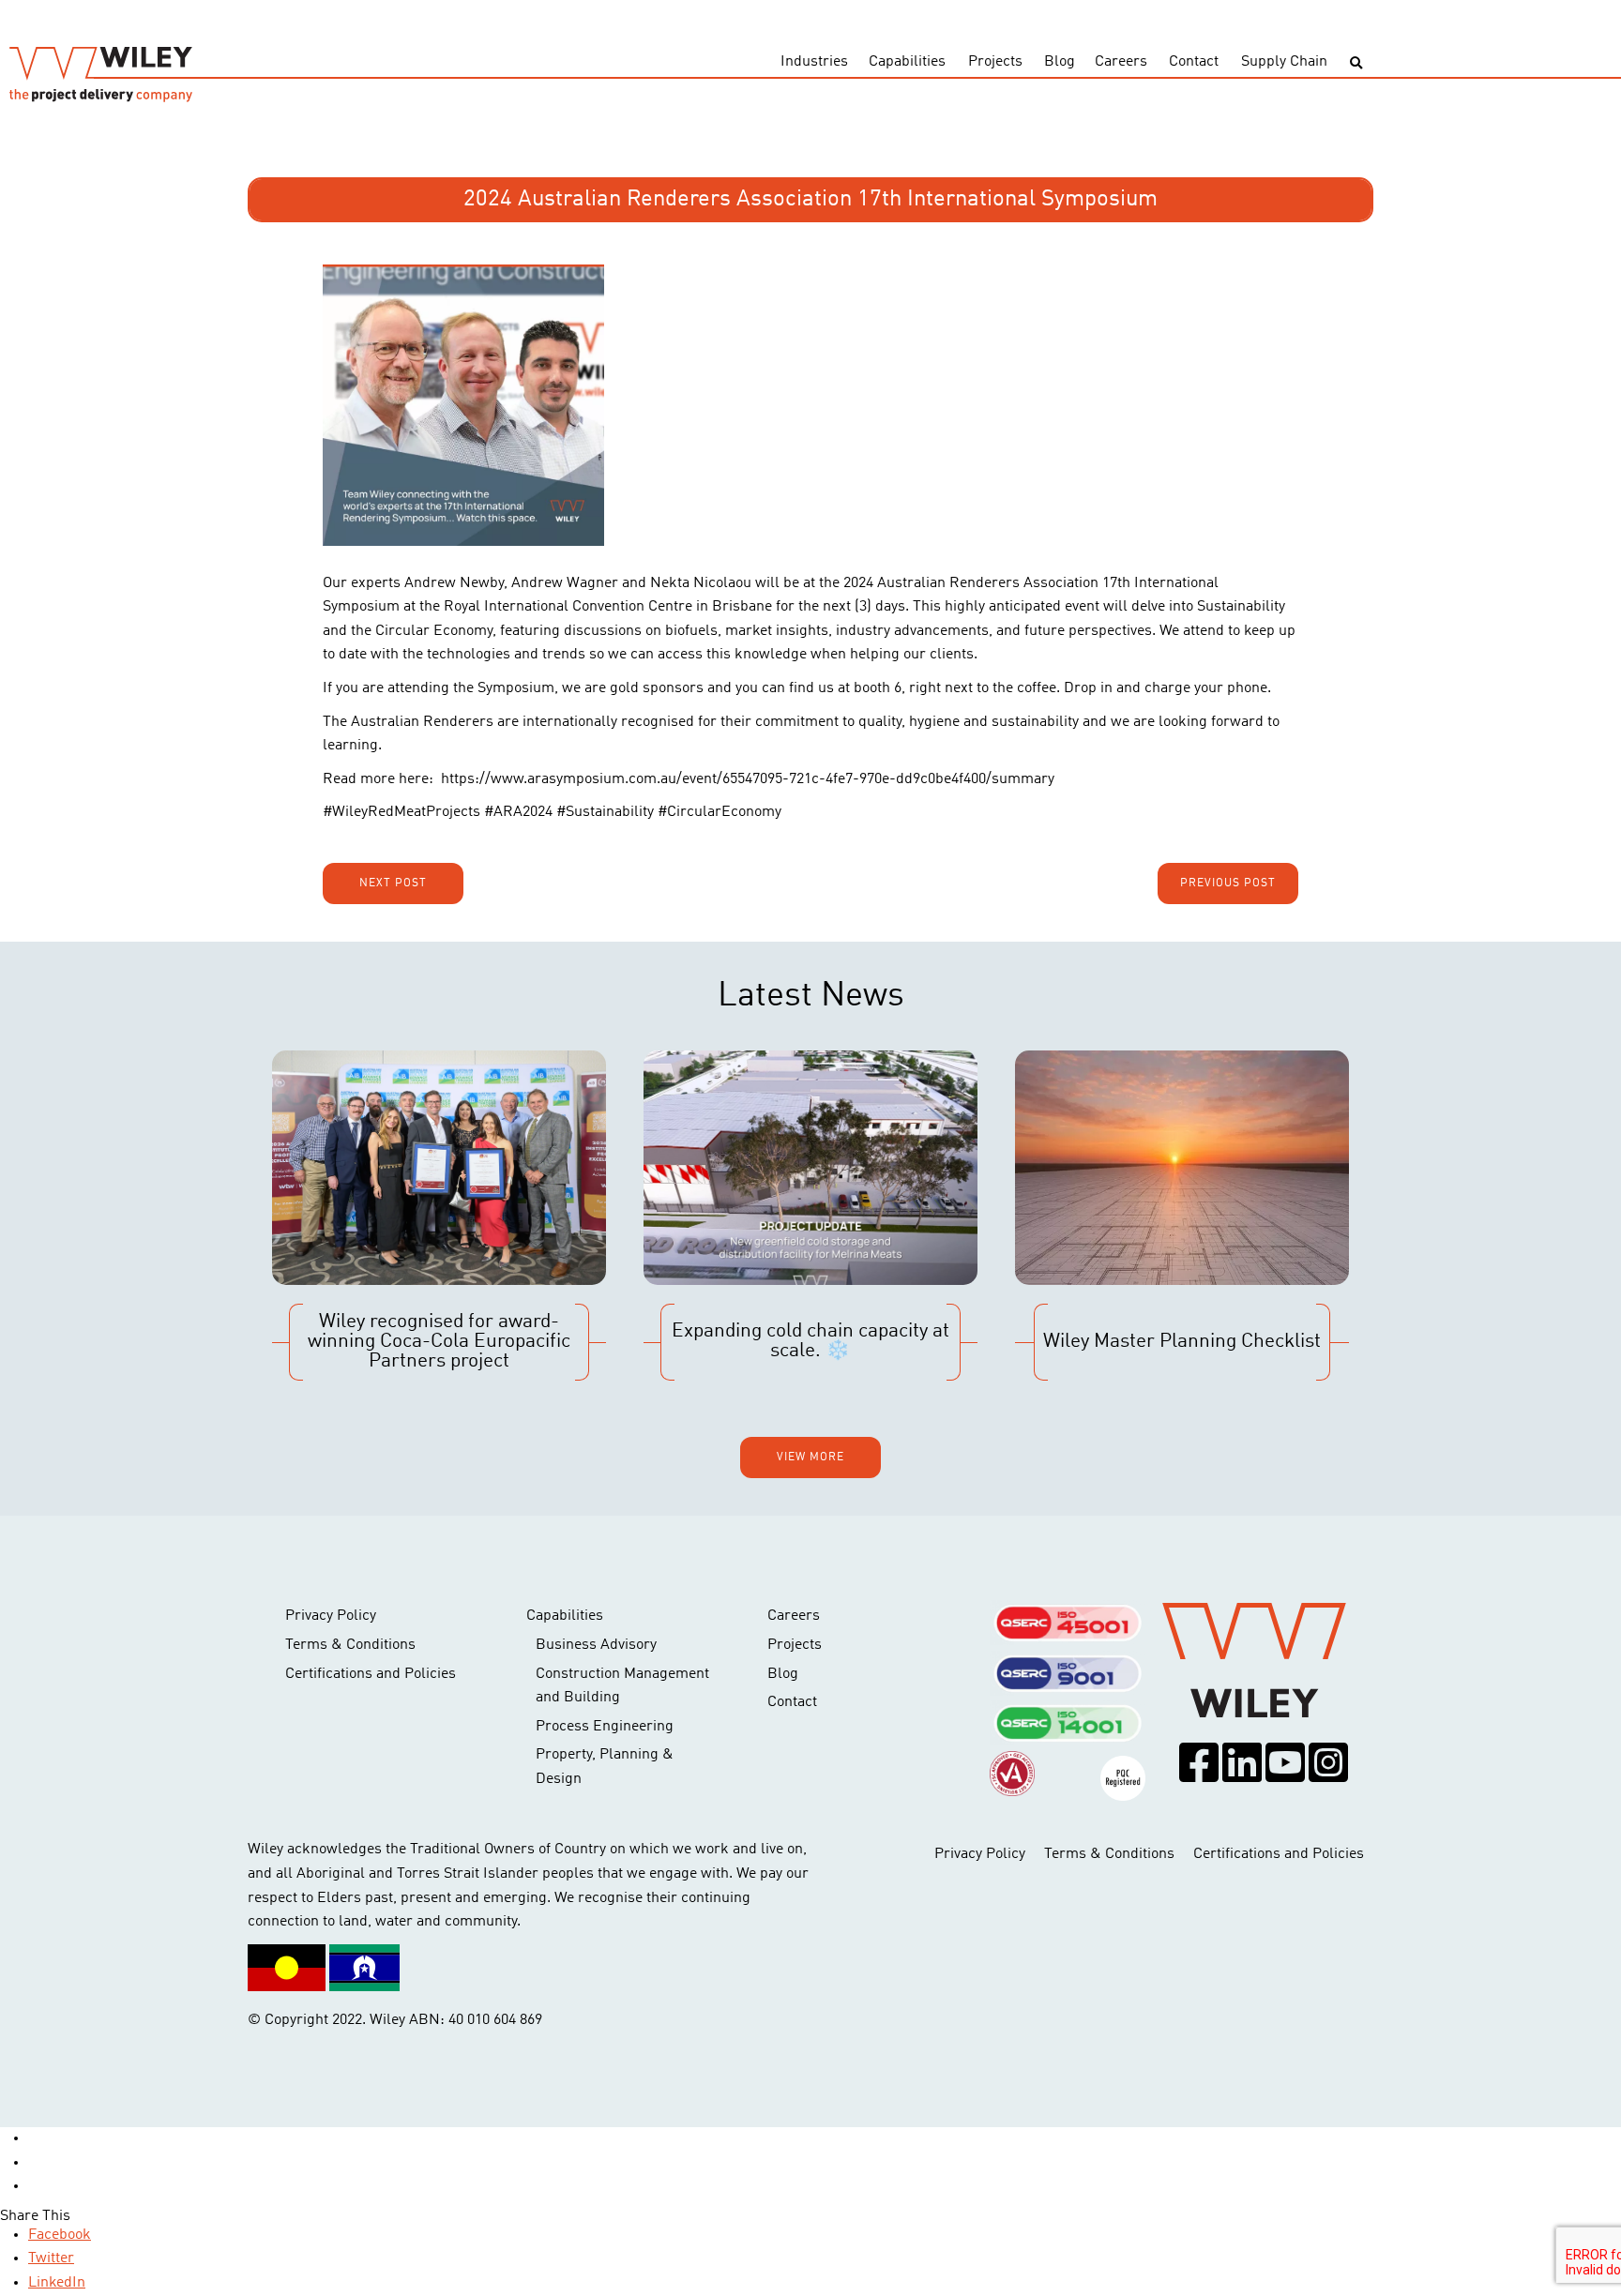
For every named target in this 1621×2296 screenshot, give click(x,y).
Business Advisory (596, 1645)
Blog (1060, 62)
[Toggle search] (1356, 63)
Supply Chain (1284, 62)
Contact (1194, 62)
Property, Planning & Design (605, 1767)
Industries (814, 62)
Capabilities (907, 62)
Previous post (1228, 884)
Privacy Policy (331, 1616)
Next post (393, 884)
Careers (1121, 62)
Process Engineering (605, 1727)
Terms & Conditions (350, 1645)
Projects (995, 62)
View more (810, 1458)
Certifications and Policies (371, 1674)
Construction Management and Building (622, 1686)
